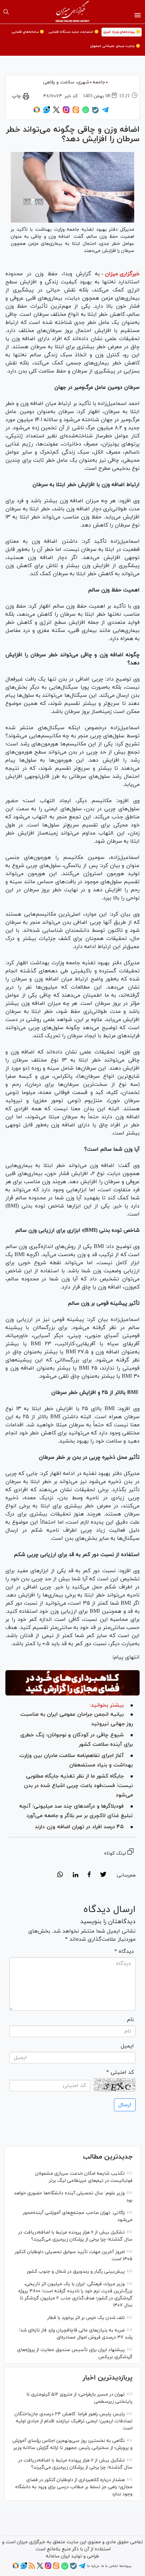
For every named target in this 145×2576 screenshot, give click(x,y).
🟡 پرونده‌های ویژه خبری (122, 32)
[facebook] (89, 1876)
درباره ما (93, 2566)
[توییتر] (56, 112)
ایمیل (127, 2046)
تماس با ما (109, 2566)
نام (130, 2020)
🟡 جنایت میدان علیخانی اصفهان (115, 46)
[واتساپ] (86, 112)
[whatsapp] (60, 1876)
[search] (6, 12)
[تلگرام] (105, 112)
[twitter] (103, 1876)
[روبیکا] (37, 112)
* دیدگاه (124, 1952)
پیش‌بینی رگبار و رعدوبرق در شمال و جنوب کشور (76, 2272)
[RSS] (32, 2568)
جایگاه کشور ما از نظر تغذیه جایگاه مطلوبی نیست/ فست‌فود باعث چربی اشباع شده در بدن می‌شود (78, 1786)
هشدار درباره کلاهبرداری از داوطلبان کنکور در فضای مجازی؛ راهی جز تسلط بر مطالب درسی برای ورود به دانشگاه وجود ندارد (74, 2487)
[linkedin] (75, 1876)
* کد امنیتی (120, 2072)
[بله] (95, 112)
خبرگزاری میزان (122, 274)
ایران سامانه (58, 2556)
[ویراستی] (47, 112)
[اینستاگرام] (66, 112)
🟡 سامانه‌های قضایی (28, 32)
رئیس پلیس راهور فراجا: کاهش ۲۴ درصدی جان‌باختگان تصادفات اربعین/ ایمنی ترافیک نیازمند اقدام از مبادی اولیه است (74, 2421)
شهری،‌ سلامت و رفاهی (66, 82)
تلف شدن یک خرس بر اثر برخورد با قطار (86, 2318)
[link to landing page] (73, 12)
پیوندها (125, 2566)
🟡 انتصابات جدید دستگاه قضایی (74, 32)
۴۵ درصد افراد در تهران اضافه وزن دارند (79, 1827)
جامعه (99, 82)
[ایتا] (76, 112)
